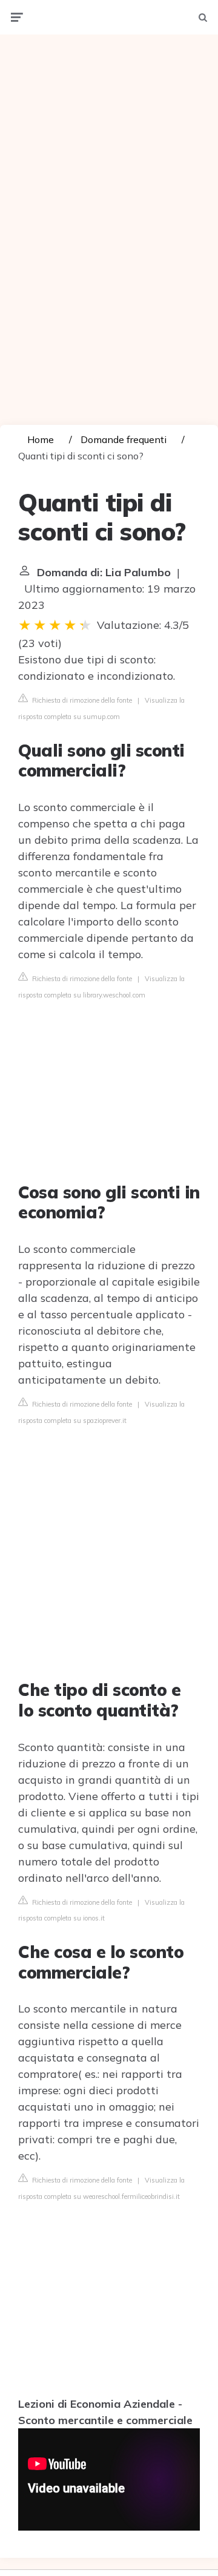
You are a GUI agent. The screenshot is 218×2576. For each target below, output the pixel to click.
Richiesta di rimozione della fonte (81, 700)
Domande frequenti (124, 439)
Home (41, 439)
